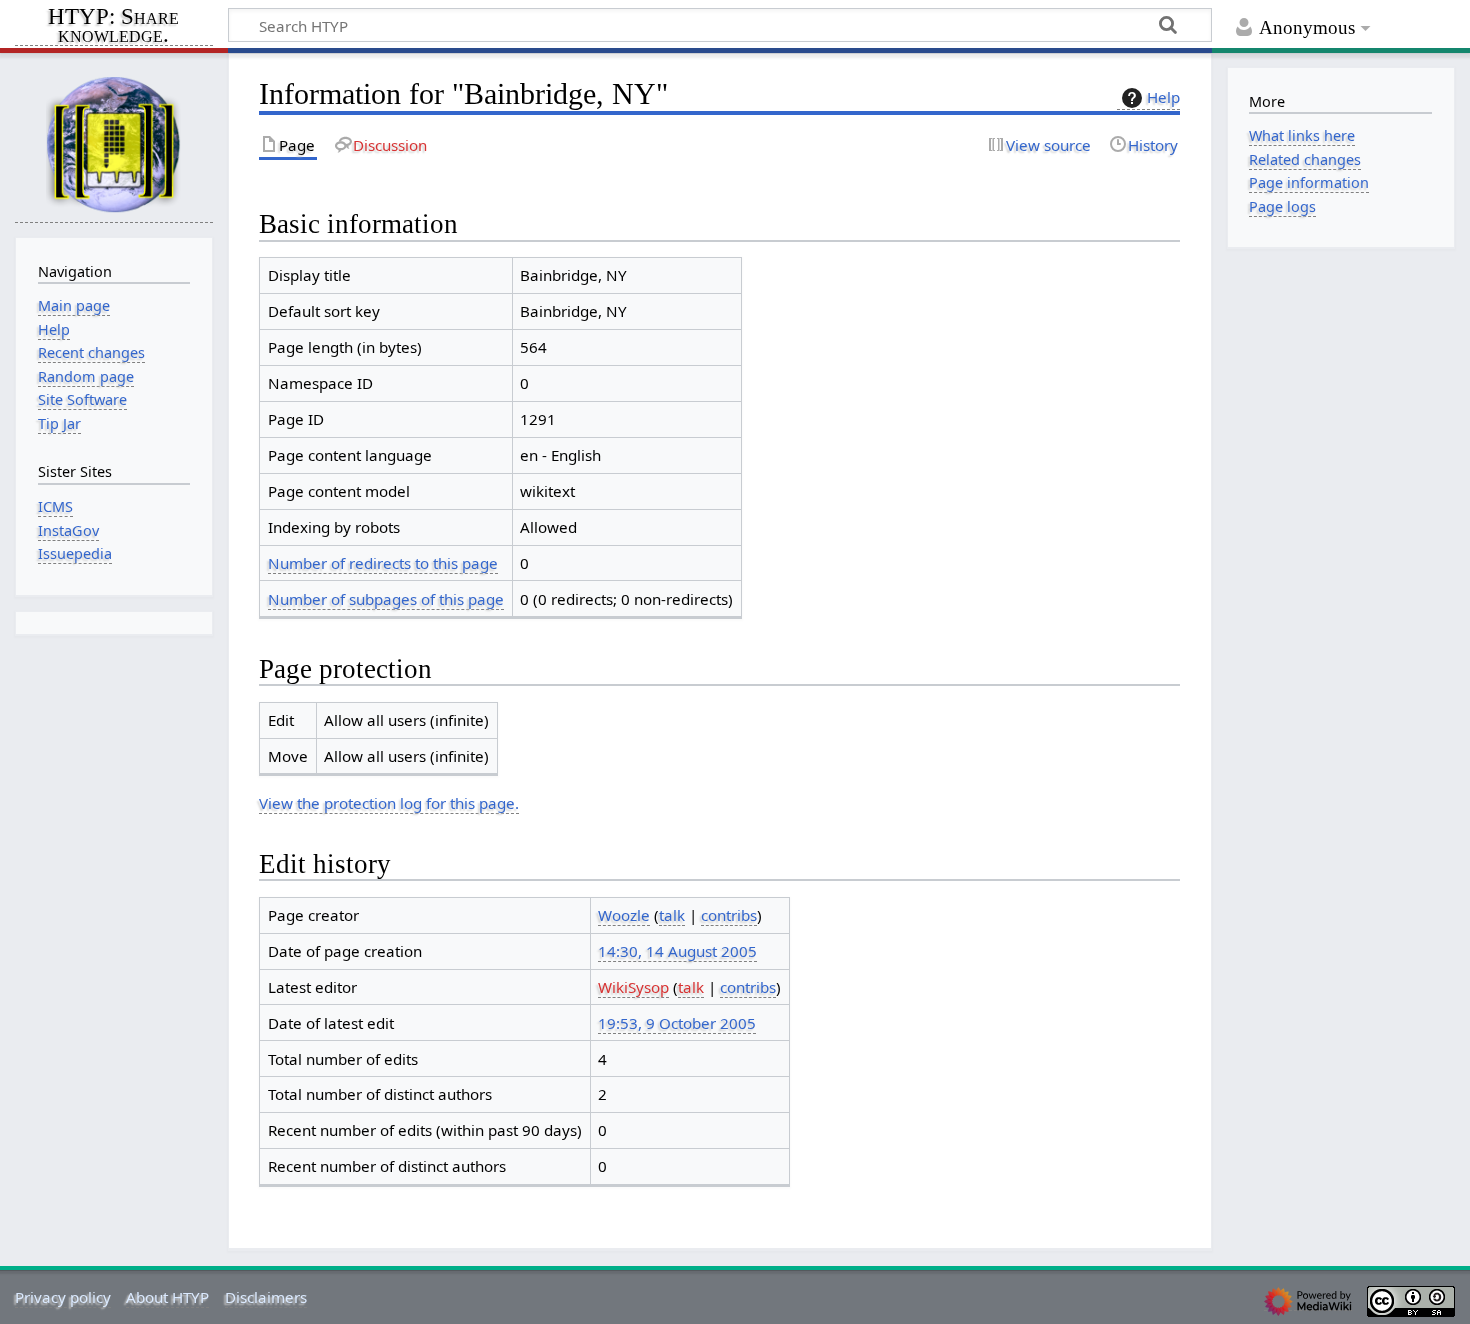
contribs (729, 915)
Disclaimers (266, 1297)
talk (672, 915)
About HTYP (167, 1297)
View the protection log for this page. (389, 803)
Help (1163, 97)
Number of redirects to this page (383, 563)
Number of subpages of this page (386, 599)
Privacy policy (63, 1297)
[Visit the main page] (114, 143)
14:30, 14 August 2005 (677, 951)
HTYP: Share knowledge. (113, 27)
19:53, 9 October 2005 (677, 1023)
